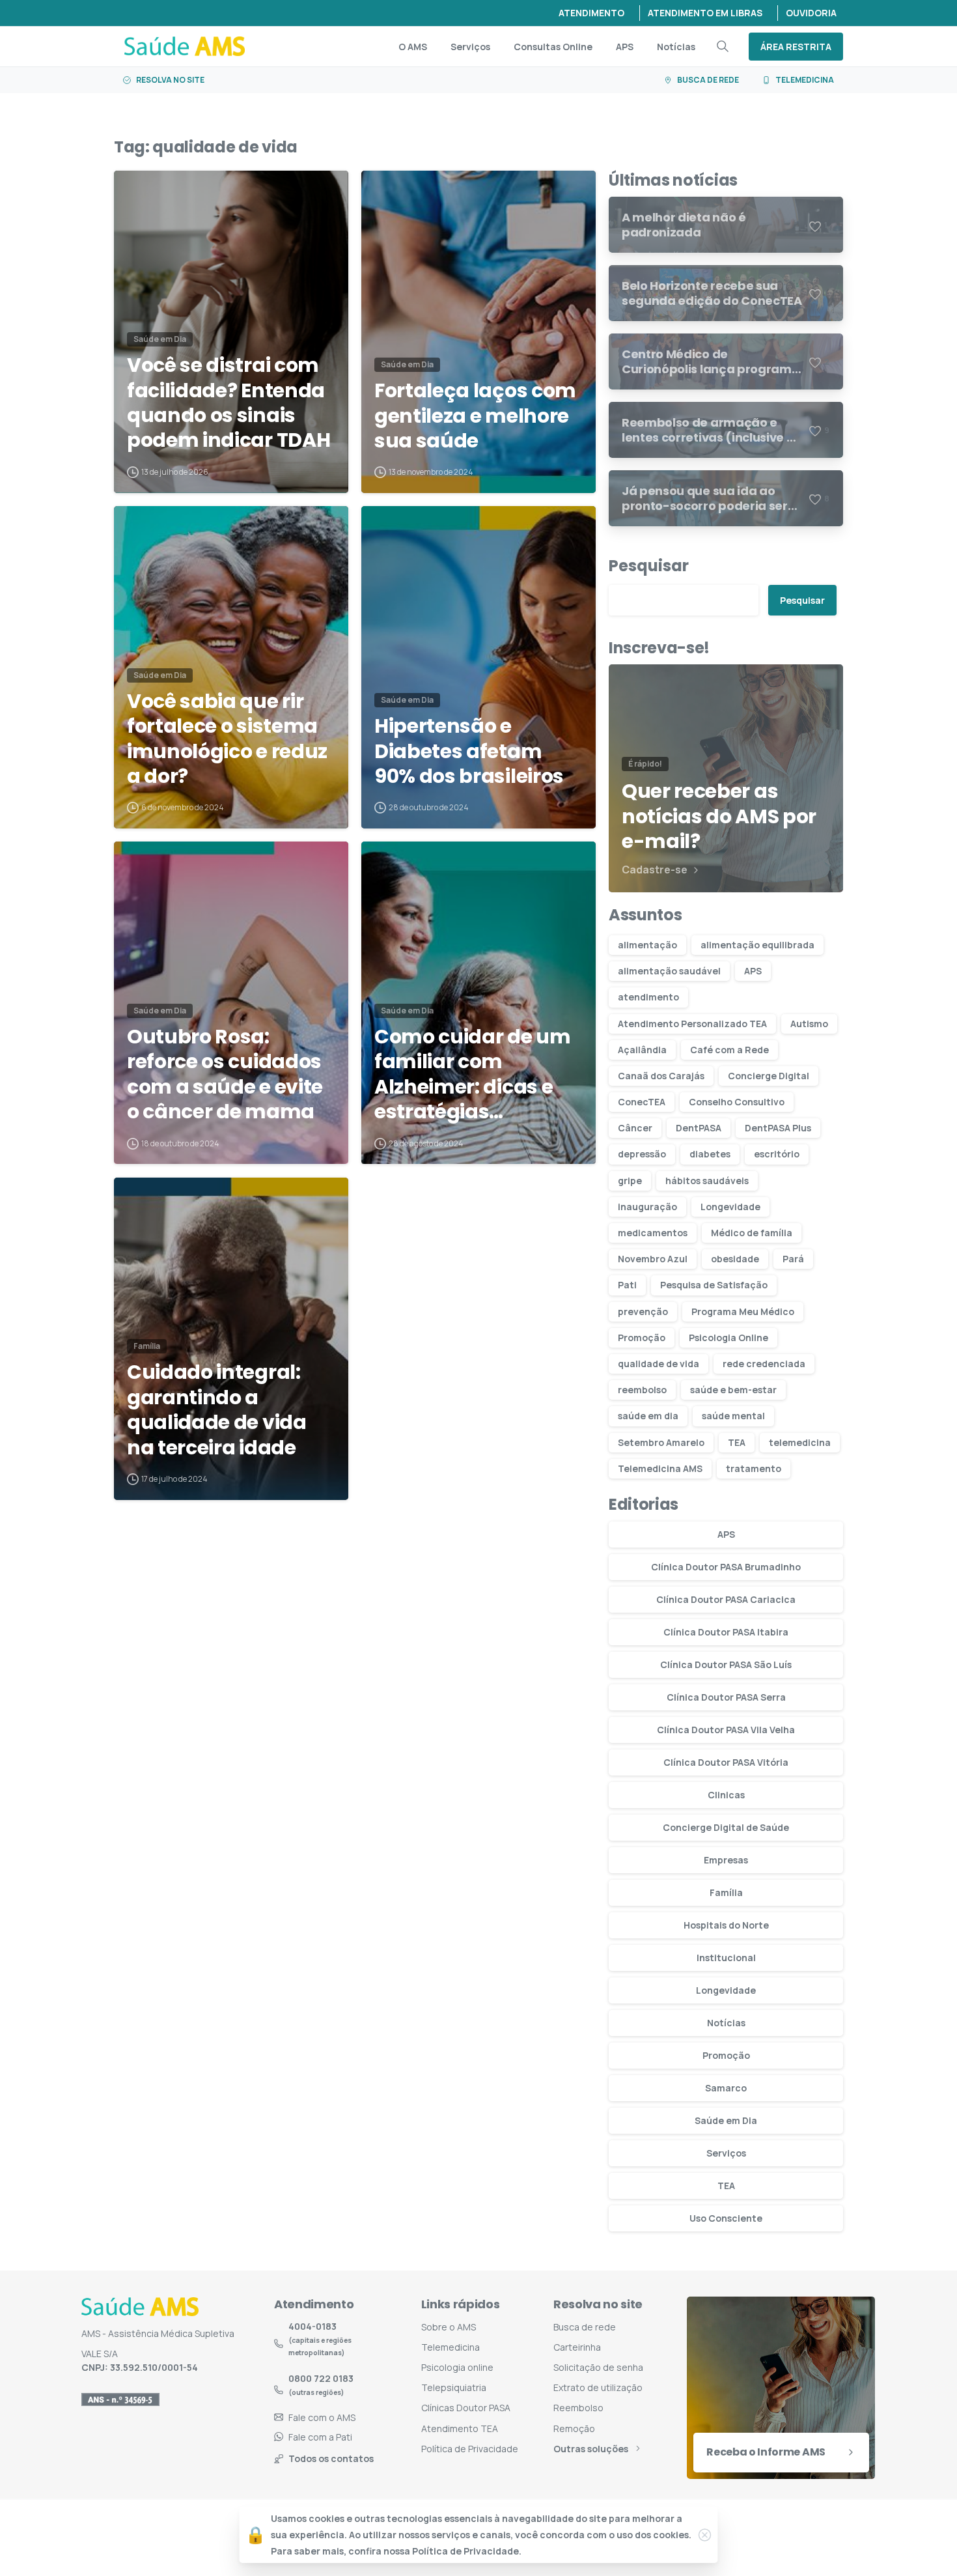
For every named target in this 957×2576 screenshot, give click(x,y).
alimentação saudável (669, 971)
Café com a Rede (729, 1050)
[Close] (705, 2535)
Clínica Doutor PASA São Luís (726, 1664)
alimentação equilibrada (757, 945)
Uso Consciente (726, 2218)
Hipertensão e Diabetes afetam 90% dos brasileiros (469, 751)
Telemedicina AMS (660, 1468)
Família (726, 1892)
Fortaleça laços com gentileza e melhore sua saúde (475, 416)
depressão (642, 1154)
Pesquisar (649, 566)
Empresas (726, 1860)
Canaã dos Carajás (661, 1076)
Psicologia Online (728, 1338)
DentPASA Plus (778, 1128)
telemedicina (800, 1442)
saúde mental (733, 1416)
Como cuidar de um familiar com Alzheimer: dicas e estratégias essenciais (473, 1075)
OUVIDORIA (811, 13)
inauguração (647, 1207)
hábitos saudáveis (707, 1181)
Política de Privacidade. (467, 2552)
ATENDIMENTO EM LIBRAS (705, 13)
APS (753, 971)
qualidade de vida (659, 1364)
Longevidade (730, 1207)
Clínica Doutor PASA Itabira (726, 1632)
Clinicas (726, 1795)
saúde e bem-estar (733, 1390)
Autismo (809, 1024)
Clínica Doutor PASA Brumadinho (726, 1567)
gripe (630, 1181)
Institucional (726, 1958)
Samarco (726, 2088)
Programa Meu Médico (743, 1311)
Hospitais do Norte (726, 1925)
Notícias (726, 2023)
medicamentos (653, 1233)
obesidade (735, 1259)
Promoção (642, 1338)
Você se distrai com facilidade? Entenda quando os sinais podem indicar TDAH (229, 403)
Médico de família (752, 1233)
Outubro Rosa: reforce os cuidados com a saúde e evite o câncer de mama (225, 1075)
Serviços (726, 2153)
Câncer (635, 1128)
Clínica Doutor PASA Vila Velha (726, 1730)
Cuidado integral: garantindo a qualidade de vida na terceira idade (217, 1410)
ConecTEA (642, 1102)
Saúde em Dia (726, 2120)
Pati (627, 1285)
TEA (737, 1442)
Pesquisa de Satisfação (714, 1285)
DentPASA (699, 1128)
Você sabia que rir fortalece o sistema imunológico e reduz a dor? (227, 739)
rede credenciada (764, 1364)
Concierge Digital (769, 1076)
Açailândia (642, 1050)
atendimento (648, 997)
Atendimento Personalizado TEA (692, 1024)
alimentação (647, 945)
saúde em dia (648, 1416)
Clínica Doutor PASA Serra (726, 1697)
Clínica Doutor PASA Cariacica (726, 1599)
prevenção (643, 1311)
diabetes (710, 1154)
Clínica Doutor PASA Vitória (726, 1762)
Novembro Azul (653, 1259)
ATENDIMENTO (591, 13)
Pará (793, 1259)
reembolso (642, 1390)
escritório (777, 1154)
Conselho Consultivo (737, 1102)
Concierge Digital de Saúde (726, 1827)
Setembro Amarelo (661, 1442)
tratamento (754, 1468)
